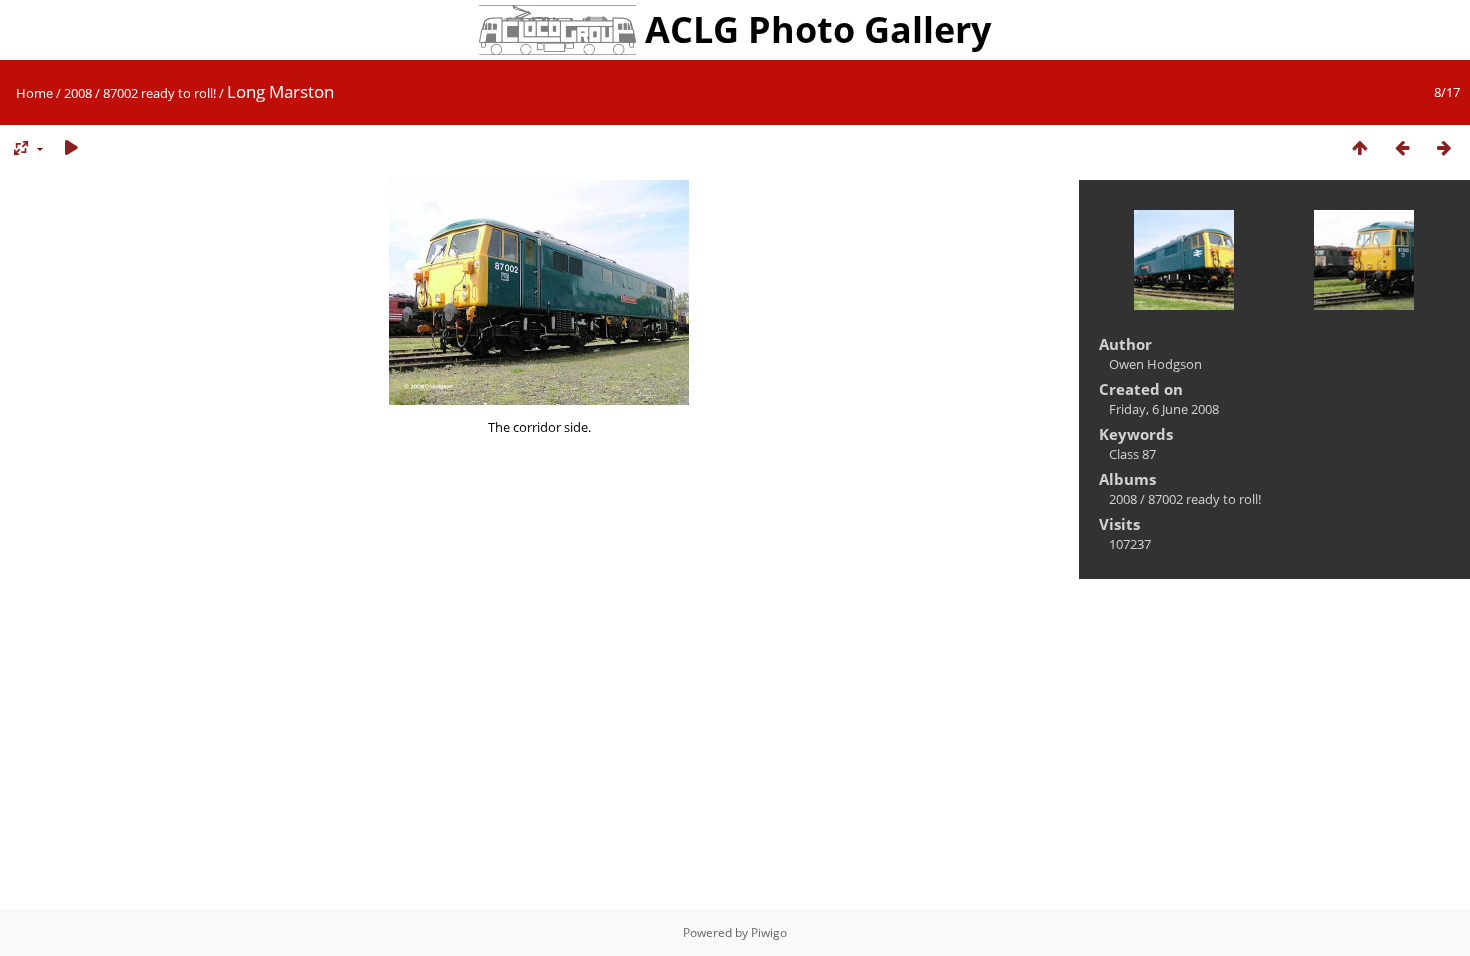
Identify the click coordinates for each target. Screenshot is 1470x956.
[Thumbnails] (1360, 148)
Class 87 (1132, 454)
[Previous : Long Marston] (1402, 148)
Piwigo (769, 932)
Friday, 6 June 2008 (1164, 409)
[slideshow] (71, 148)
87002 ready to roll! (159, 93)
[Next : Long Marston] (1444, 148)
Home (34, 93)
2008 (78, 93)
